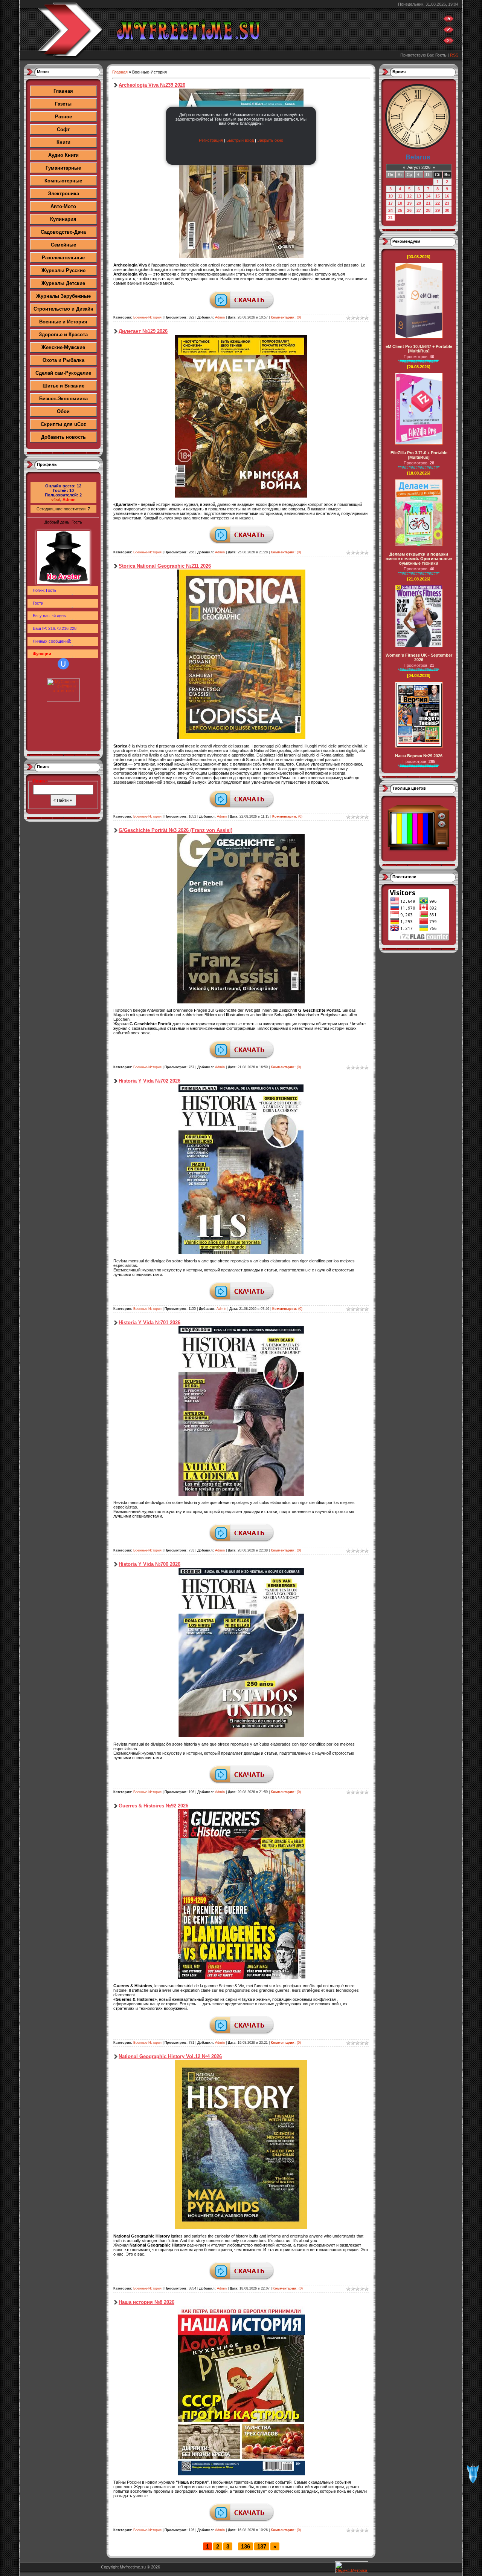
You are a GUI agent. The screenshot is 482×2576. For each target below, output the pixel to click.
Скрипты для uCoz (63, 424)
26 (409, 210)
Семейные (63, 245)
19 (409, 203)
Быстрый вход (240, 140)
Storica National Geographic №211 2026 (165, 566)
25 (400, 210)
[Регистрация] (448, 31)
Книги (63, 142)
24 (390, 210)
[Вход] (448, 42)
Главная (63, 91)
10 (390, 196)
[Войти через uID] (63, 664)
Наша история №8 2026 (146, 2302)
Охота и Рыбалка (63, 360)
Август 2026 (419, 167)
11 (400, 196)
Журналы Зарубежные (63, 296)
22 (438, 203)
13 (419, 196)
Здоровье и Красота (63, 335)
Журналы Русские (63, 270)
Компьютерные (63, 181)
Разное (63, 117)
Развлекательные (63, 258)
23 (447, 203)
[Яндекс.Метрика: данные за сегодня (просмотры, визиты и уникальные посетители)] (352, 2567)
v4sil (56, 499)
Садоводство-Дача (63, 232)
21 (428, 203)
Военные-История (147, 317)
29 (438, 210)
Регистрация (211, 140)
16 (447, 196)
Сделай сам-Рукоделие (63, 373)
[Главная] (448, 20)
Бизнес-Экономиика (63, 399)
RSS (454, 55)
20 (419, 203)
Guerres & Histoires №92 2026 (153, 1806)
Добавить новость (63, 437)
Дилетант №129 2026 (143, 331)
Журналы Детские (63, 283)
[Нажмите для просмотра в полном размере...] (241, 496)
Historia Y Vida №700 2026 (149, 1564)
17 (390, 203)
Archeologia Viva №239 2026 (152, 85)
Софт (63, 129)
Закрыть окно (270, 140)
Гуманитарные (63, 168)
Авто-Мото (63, 206)
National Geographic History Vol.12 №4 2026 (170, 2056)
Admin (69, 499)
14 (428, 196)
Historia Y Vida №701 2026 (149, 1322)
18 (400, 203)
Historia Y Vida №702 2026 (149, 1081)
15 (438, 196)
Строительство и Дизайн (63, 309)
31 (390, 217)
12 (409, 196)
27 (419, 210)
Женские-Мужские (63, 347)
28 (428, 210)
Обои (63, 411)
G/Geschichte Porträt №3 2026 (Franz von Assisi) (175, 830)
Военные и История (63, 322)
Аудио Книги (63, 155)
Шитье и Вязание (63, 386)
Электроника (63, 194)
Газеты (63, 104)
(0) (286, 317)
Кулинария (63, 219)
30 (447, 210)
